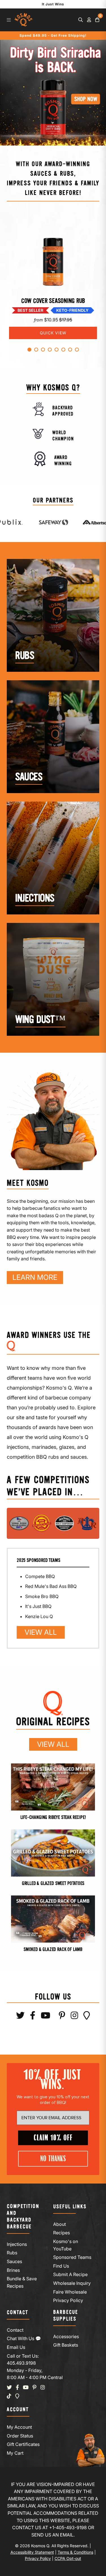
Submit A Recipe (70, 2274)
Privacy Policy (68, 2300)
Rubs (12, 2253)
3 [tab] (43, 350)
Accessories (66, 2336)
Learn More (32, 1277)
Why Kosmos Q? (53, 388)
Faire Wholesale (70, 2292)
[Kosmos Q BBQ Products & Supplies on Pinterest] (62, 2017)
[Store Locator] (87, 2017)
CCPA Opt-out (68, 2558)
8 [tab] (77, 350)
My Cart (15, 2453)
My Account (19, 2427)
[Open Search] (81, 20)
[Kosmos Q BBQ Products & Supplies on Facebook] (33, 2017)
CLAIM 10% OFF (53, 2138)
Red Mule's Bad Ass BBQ (51, 1586)
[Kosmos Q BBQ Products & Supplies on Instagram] (74, 2017)
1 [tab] (29, 350)
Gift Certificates (23, 2444)
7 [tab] (70, 350)
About (60, 2224)
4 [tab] (50, 350)
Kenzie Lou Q (39, 1616)
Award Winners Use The (49, 1336)
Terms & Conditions (75, 2552)
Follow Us (53, 1997)
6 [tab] (63, 350)
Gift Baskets (66, 2345)
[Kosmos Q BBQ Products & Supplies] (23, 20)
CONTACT (18, 2313)
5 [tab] (57, 350)
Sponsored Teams (72, 2257)
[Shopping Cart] (97, 20)
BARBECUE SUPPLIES (66, 2316)
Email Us (16, 2347)
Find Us (61, 2266)
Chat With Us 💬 (24, 2338)
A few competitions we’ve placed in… (48, 1486)
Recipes (61, 2233)
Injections (17, 2244)
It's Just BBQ (38, 1606)
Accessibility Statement (32, 2552)
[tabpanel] (53, 277)
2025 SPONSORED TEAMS (38, 1561)
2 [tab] (36, 350)
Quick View (53, 333)
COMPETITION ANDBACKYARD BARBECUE (23, 2217)
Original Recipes (53, 1722)
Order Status (20, 2436)
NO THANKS (53, 2159)
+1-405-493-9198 (68, 2527)
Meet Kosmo (28, 1183)
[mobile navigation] (9, 20)
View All (37, 1632)
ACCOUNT (18, 2410)
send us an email (52, 2535)
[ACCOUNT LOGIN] (89, 20)
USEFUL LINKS (70, 2207)
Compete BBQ (40, 1576)
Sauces (14, 2261)
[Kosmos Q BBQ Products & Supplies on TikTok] (9, 2396)
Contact (15, 2330)
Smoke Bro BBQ (42, 1596)
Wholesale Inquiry (72, 2283)
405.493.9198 (21, 2363)
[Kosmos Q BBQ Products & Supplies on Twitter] (20, 2017)
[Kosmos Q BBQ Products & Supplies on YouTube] (46, 2017)
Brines (13, 2270)
